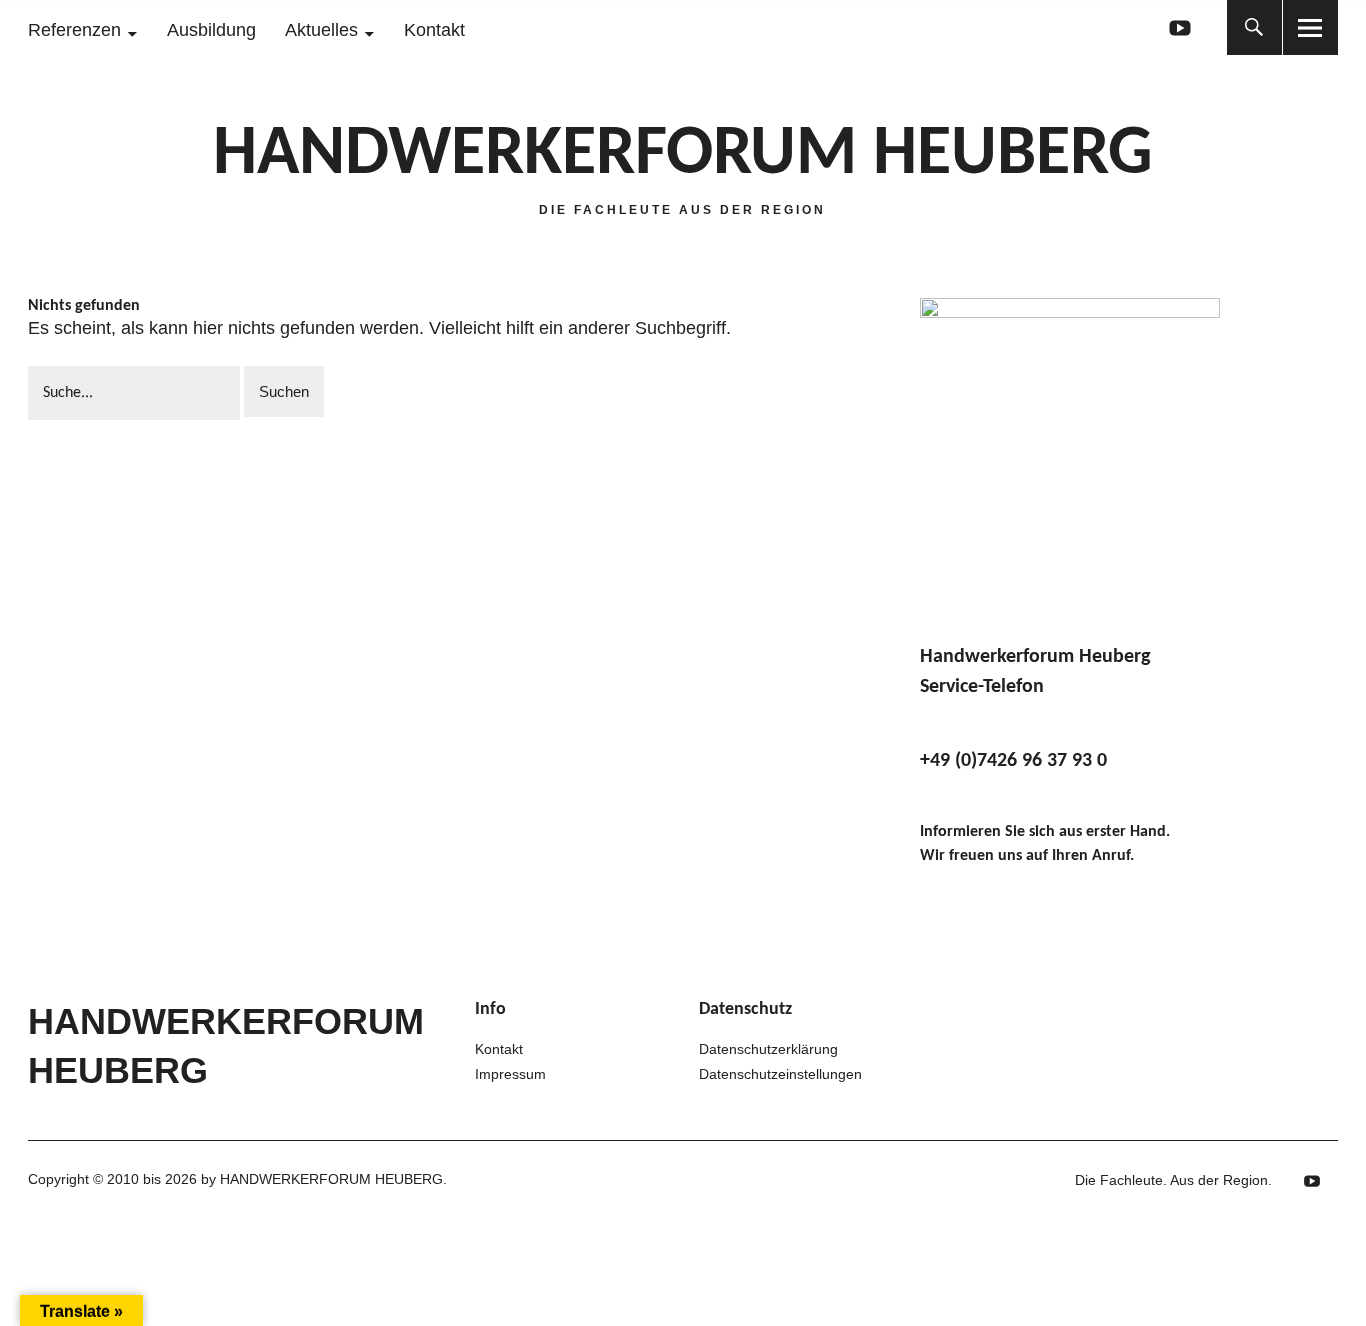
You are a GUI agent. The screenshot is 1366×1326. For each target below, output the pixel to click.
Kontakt (434, 30)
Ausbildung (211, 30)
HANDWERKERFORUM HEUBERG (683, 155)
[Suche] (1254, 27)
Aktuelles (321, 30)
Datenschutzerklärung (768, 1049)
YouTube (1180, 27)
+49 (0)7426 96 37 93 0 (1013, 761)
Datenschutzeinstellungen (780, 1074)
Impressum (510, 1074)
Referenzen (74, 30)
